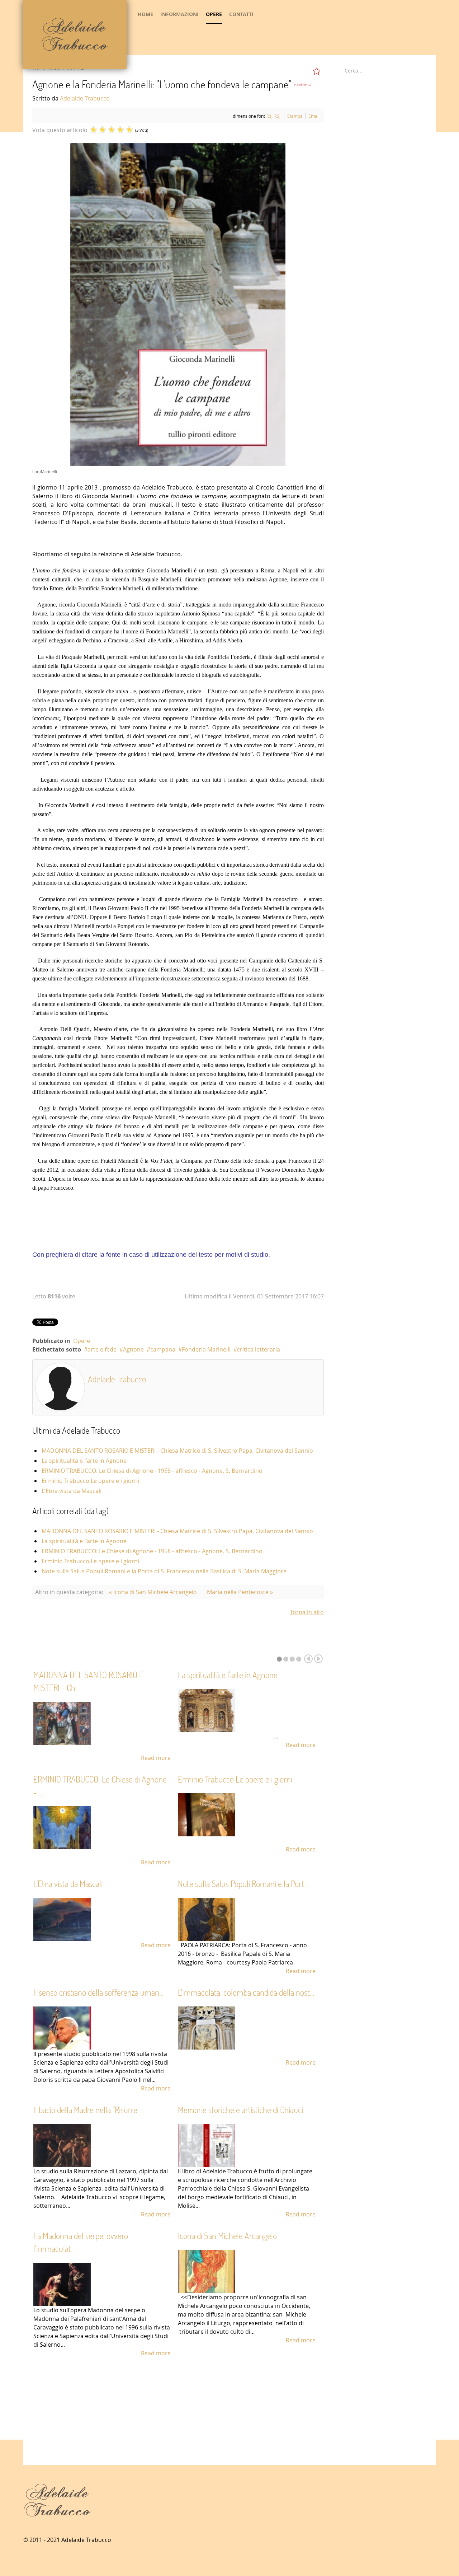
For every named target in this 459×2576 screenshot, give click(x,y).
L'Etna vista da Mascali (72, 1491)
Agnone (133, 1349)
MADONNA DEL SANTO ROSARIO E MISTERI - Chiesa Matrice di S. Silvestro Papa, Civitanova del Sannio (177, 1451)
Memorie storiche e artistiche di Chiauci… (243, 2110)
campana (163, 1349)
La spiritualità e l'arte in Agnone (84, 1461)
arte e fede (102, 1349)
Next (318, 1659)
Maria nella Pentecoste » (240, 1592)
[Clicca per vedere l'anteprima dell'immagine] (178, 304)
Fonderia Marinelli (206, 1349)
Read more (156, 1758)
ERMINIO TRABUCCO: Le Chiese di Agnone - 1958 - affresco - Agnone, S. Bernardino (152, 1471)
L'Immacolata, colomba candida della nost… (246, 1992)
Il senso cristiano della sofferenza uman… (99, 1992)
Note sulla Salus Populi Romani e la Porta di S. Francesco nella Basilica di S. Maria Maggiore (164, 1571)
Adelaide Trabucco (85, 98)
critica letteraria (259, 1349)
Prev (308, 1659)
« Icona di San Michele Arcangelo (153, 1592)
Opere (82, 1341)
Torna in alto (307, 1612)
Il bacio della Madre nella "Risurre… (88, 2110)
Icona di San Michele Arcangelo (227, 2236)
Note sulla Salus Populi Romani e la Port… (243, 1884)
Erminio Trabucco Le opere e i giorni (90, 1481)
